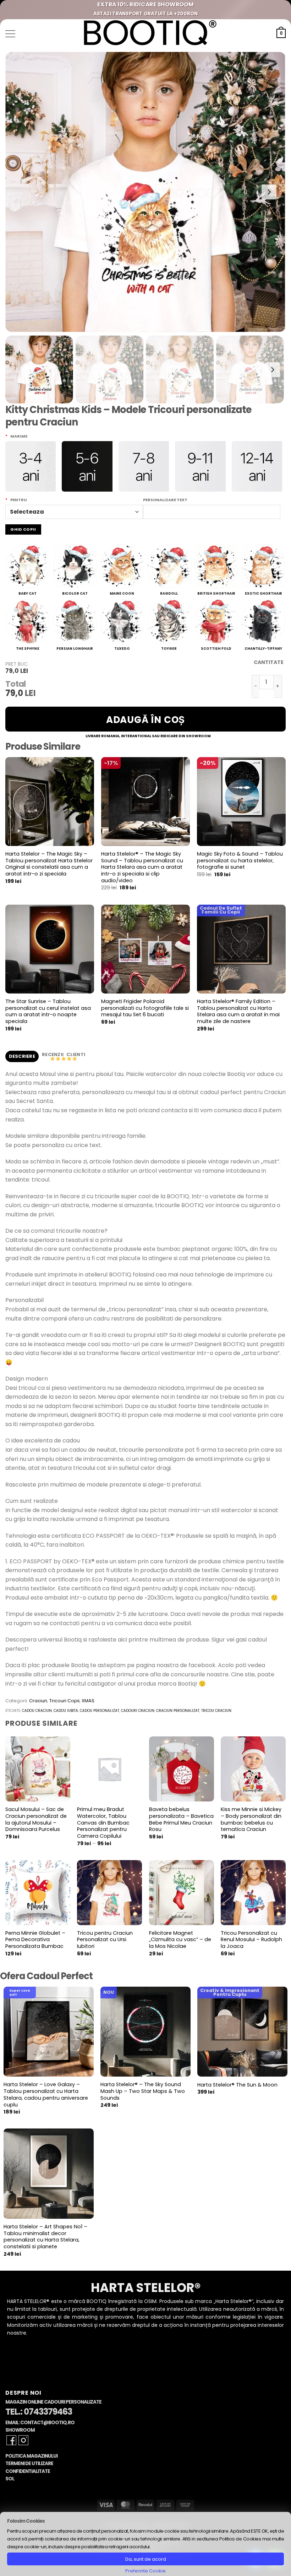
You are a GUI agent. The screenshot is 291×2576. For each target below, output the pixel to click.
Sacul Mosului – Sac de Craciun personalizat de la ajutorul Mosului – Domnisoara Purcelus (36, 1819)
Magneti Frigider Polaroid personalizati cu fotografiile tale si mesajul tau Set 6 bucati (145, 1008)
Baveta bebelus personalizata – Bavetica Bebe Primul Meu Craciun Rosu (181, 1819)
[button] (10, 34)
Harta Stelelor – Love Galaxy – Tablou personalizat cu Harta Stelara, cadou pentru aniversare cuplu (46, 2095)
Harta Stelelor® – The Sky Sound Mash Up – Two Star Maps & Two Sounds (143, 2091)
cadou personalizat (100, 1711)
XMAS (88, 1701)
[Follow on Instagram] (23, 2440)
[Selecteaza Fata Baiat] (74, 512)
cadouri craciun (138, 1711)
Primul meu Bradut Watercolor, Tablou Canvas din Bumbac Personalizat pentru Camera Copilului (103, 1823)
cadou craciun (37, 1711)
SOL (10, 2479)
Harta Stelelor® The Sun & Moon (237, 2085)
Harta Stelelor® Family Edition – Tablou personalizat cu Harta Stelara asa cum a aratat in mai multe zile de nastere (238, 1011)
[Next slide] (269, 192)
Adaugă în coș (145, 720)
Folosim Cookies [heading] (26, 2521)
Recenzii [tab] (53, 1054)
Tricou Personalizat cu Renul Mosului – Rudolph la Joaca (251, 1940)
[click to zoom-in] (145, 192)
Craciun (38, 1701)
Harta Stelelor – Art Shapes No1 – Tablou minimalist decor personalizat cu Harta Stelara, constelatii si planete (45, 2237)
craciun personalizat (178, 1711)
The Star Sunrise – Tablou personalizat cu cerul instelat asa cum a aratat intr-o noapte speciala (48, 1011)
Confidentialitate (28, 2471)
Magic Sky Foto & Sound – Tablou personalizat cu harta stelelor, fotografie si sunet (240, 861)
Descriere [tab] (22, 1056)
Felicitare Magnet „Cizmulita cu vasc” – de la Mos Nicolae (180, 1940)
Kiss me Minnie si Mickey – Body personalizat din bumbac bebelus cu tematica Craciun (251, 1819)
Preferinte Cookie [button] (145, 2571)
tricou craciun (216, 1711)
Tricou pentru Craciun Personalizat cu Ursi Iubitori (105, 1940)
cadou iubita (66, 1711)
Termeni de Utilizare (29, 2463)
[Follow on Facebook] (11, 2440)
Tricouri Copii (64, 1701)
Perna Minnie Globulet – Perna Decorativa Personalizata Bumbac (35, 1940)
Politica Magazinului (31, 2456)
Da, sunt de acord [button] (146, 2559)
